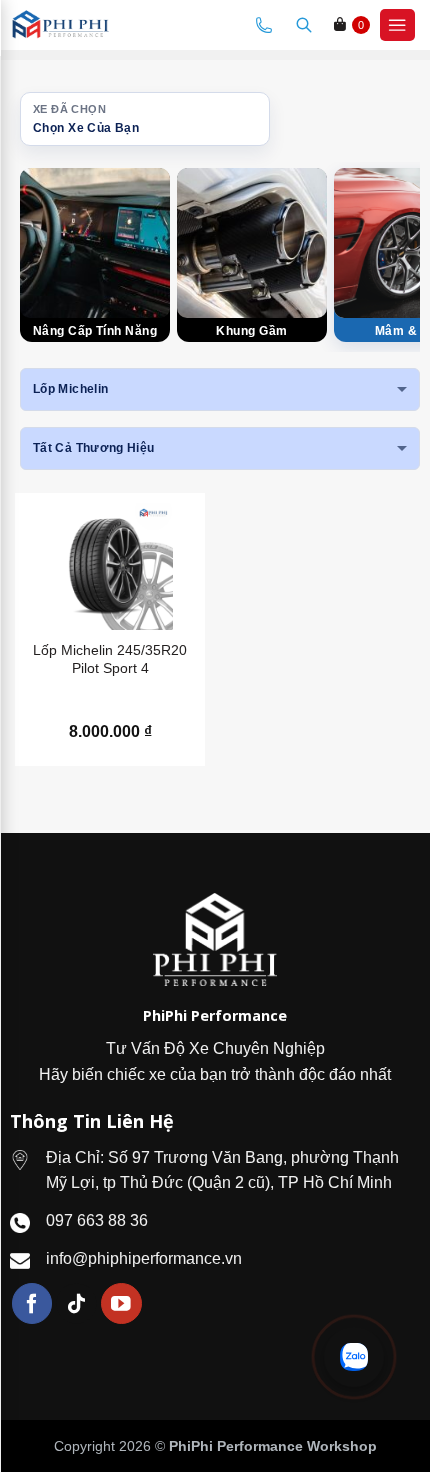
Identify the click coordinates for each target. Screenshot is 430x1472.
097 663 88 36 (97, 1220)
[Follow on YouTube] (121, 1303)
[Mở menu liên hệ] (354, 1357)
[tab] (95, 255)
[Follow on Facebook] (32, 1303)
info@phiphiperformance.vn (144, 1258)
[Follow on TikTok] (76, 1303)
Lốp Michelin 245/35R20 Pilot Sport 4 (110, 659)
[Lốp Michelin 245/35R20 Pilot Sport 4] (110, 566)
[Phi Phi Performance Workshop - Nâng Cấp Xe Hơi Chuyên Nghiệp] (78, 25)
